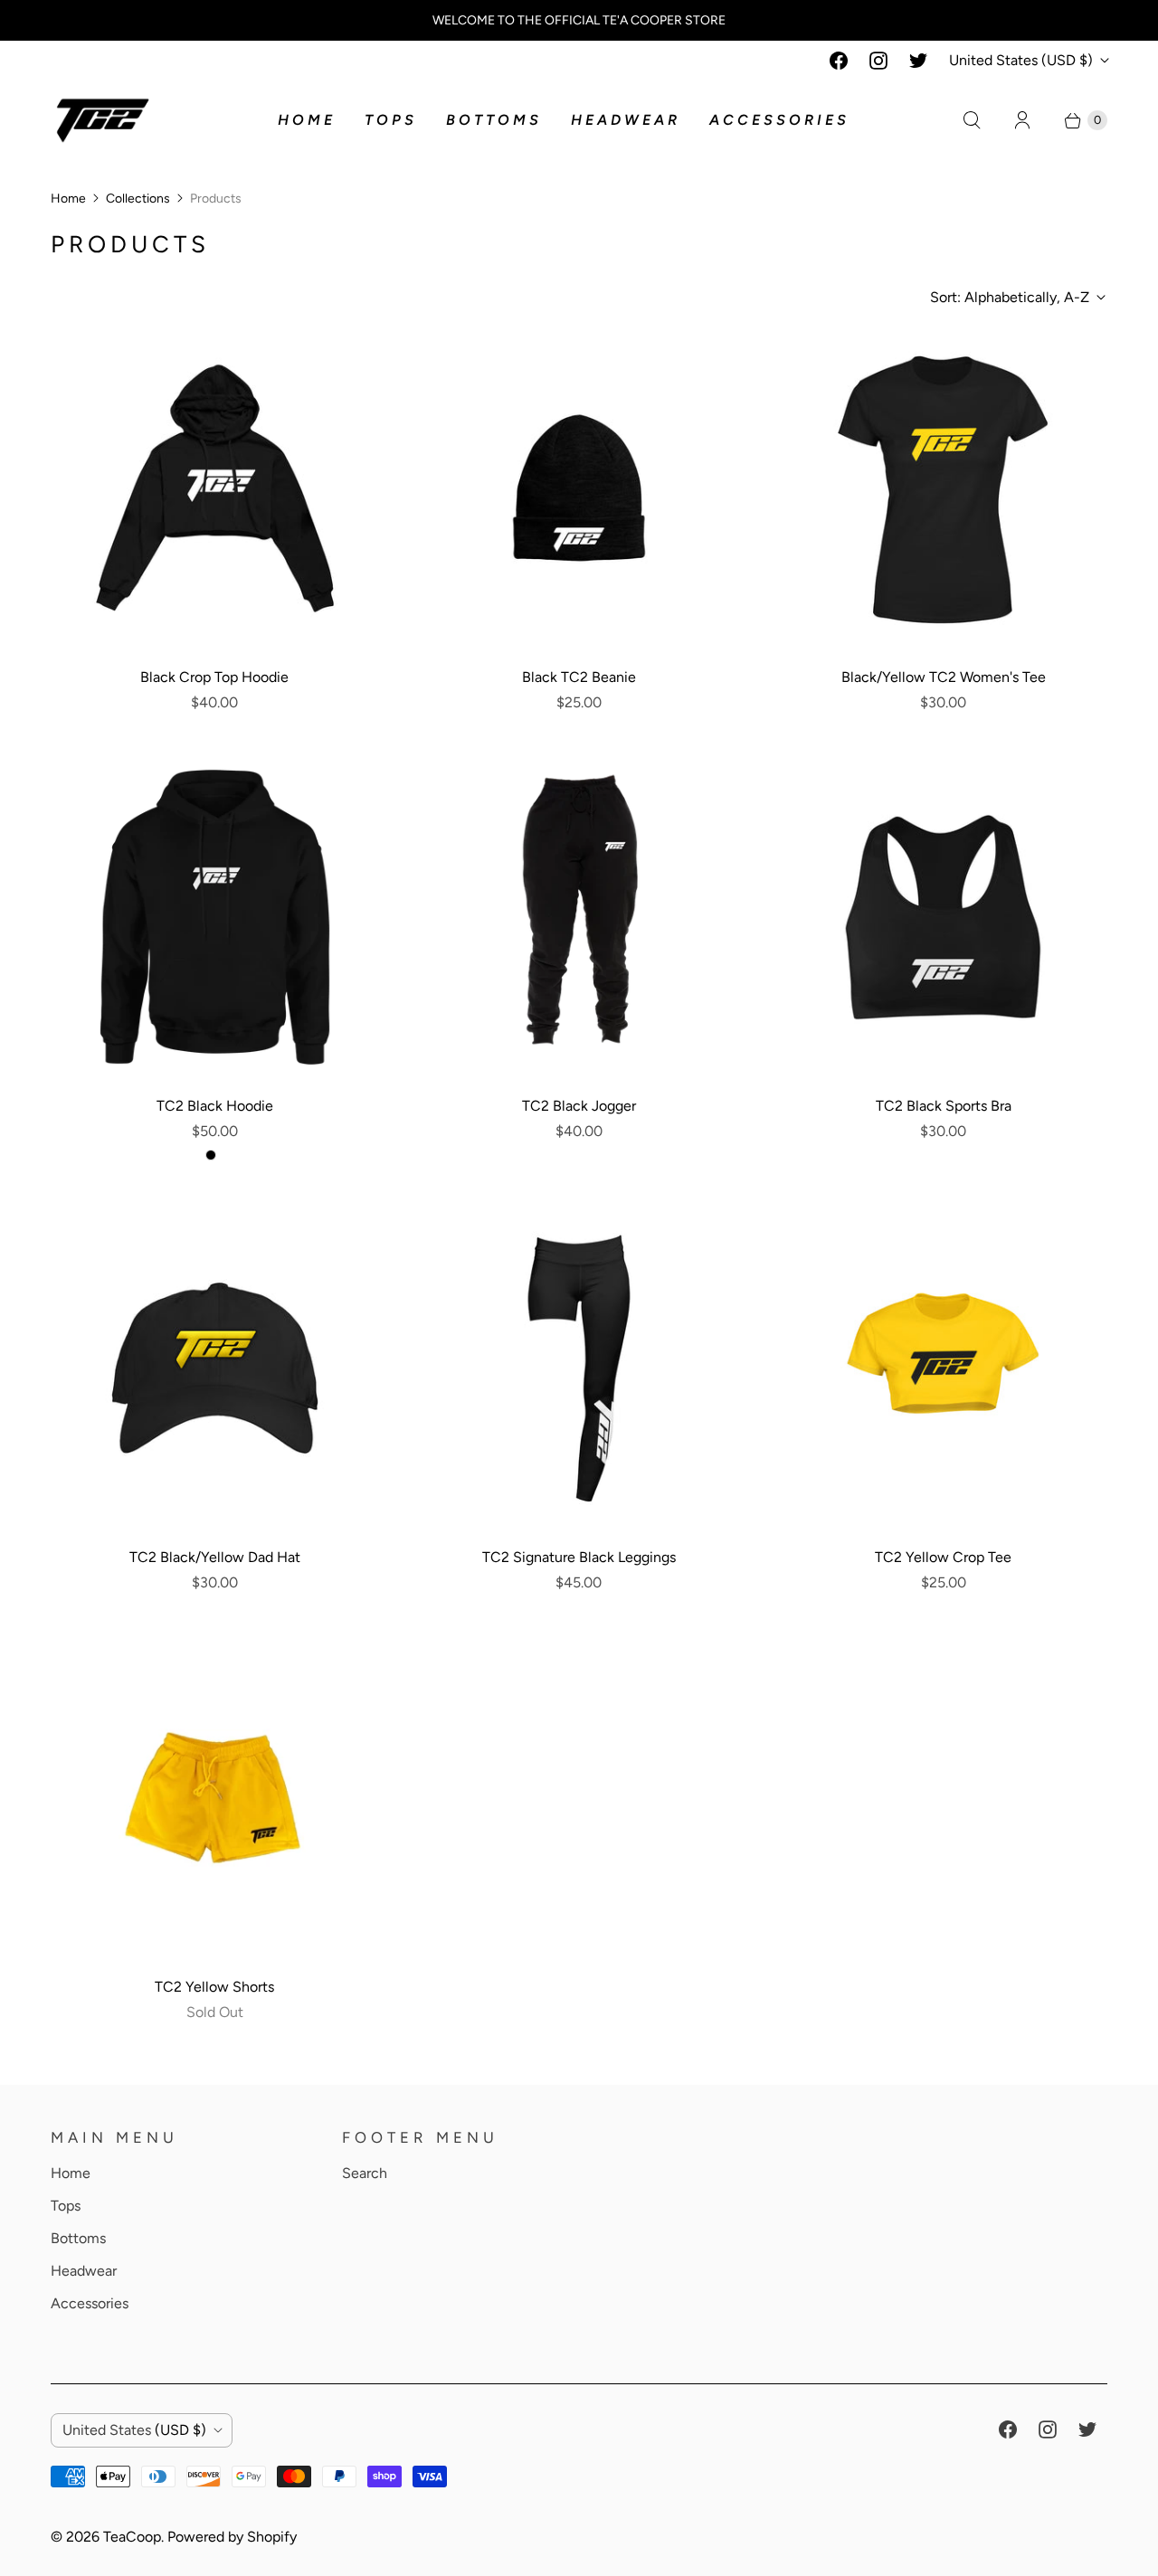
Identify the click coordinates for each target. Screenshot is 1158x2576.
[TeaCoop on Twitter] (918, 61)
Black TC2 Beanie (579, 677)
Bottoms (494, 120)
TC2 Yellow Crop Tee (943, 1557)
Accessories (779, 120)
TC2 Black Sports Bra (944, 1106)
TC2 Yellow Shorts (214, 1987)
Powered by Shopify (232, 2537)
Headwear (626, 120)
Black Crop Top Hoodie (214, 677)
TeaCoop (132, 2537)
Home (307, 120)
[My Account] (1022, 120)
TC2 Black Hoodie (215, 1106)
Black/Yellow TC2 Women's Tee (944, 677)
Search (365, 2173)
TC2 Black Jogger (579, 1106)
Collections (138, 199)
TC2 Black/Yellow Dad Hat (215, 1557)
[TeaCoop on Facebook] (839, 61)
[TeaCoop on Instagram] (878, 61)
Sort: (1010, 297)
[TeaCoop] (103, 120)
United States (1021, 60)
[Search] (972, 120)
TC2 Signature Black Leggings (579, 1557)
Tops (391, 120)
